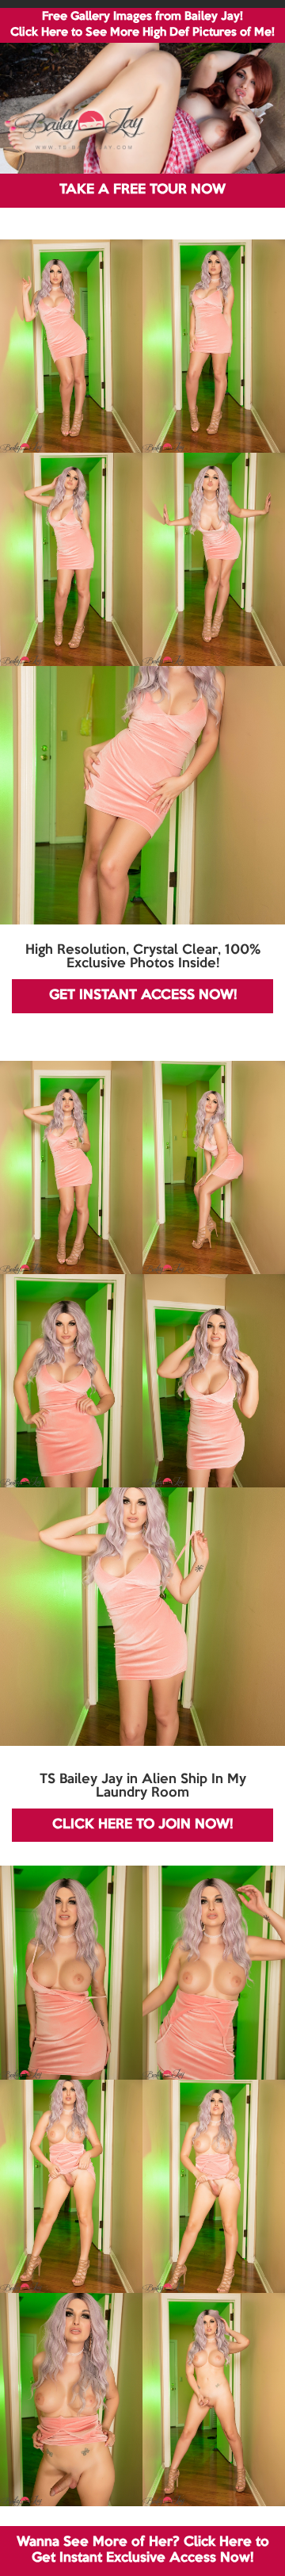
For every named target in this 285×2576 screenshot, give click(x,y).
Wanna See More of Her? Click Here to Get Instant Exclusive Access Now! (143, 2550)
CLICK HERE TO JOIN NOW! (142, 1825)
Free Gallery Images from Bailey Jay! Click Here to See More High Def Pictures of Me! (142, 25)
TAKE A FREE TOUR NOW (142, 190)
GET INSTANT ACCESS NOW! (143, 995)
